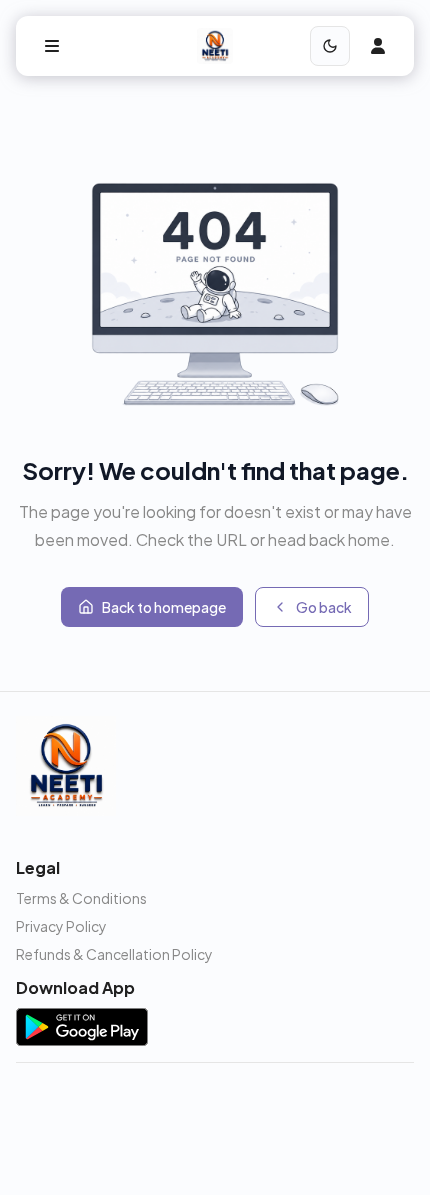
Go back (324, 607)
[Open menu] (52, 46)
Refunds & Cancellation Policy (114, 954)
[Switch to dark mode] (330, 46)
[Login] (378, 46)
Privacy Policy (61, 926)
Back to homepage (164, 607)
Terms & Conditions (81, 898)
